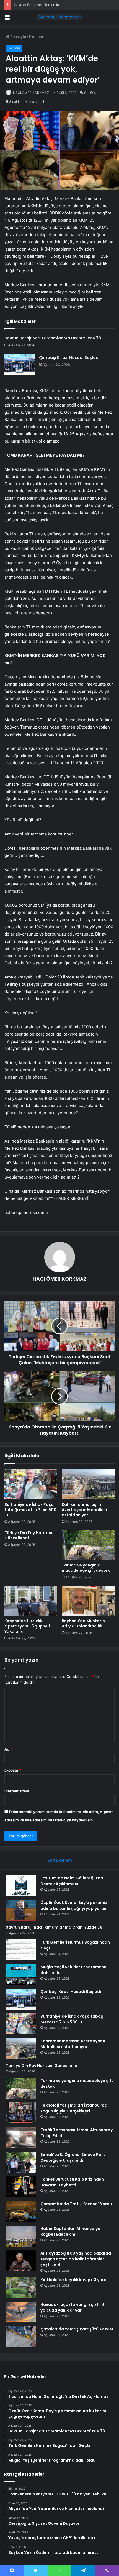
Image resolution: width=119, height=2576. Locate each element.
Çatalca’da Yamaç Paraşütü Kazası (77, 2329)
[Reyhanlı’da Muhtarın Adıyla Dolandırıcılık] (88, 1601)
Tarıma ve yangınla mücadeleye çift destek (86, 1568)
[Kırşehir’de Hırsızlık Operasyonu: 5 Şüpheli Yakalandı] (31, 1601)
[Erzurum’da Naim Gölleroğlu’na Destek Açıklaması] (21, 1886)
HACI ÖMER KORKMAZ (31, 93)
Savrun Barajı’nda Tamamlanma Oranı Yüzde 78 (54, 5)
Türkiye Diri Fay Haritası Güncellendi (28, 1535)
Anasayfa (18, 37)
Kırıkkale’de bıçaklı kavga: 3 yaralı (75, 2280)
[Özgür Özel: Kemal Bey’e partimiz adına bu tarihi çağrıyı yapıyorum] (21, 1910)
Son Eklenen (60, 1860)
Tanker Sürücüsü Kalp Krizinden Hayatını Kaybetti (72, 2182)
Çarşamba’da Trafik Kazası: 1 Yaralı (76, 2204)
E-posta (13, 1770)
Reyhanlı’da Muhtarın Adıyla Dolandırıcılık (83, 1623)
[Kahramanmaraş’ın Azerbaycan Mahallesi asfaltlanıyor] (88, 1484)
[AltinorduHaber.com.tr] (59, 17)
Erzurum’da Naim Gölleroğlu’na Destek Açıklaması (72, 1881)
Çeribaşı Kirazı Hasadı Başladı (69, 357)
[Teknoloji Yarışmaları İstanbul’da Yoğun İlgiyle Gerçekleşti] (21, 2113)
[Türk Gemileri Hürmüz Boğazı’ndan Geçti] (21, 1950)
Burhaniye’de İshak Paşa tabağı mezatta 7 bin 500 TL (30, 1510)
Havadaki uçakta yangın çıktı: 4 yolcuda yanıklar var (72, 2307)
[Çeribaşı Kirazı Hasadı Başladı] (20, 364)
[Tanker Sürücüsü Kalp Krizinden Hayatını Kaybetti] (21, 2187)
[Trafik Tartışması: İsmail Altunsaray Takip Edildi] (21, 2137)
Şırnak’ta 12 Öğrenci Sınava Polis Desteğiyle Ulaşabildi (73, 2157)
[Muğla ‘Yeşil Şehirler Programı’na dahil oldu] (21, 1975)
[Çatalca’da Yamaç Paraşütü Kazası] (21, 2337)
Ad (8, 1749)
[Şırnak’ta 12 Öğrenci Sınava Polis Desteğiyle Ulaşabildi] (21, 2162)
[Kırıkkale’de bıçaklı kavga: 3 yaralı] (21, 2287)
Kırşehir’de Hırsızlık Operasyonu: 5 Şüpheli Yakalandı (27, 1626)
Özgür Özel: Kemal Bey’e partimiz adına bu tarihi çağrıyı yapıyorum (74, 1906)
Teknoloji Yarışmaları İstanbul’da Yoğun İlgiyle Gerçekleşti (74, 2108)
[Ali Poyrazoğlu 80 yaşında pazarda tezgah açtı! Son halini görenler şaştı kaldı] (21, 2261)
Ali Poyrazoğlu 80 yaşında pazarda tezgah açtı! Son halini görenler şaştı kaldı (76, 2259)
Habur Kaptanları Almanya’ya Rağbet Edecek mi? (70, 2231)
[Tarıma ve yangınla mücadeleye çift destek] (88, 1545)
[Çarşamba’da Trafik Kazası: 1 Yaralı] (21, 2211)
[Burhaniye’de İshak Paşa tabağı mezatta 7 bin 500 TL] (31, 1484)
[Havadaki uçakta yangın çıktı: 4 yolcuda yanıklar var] (21, 2312)
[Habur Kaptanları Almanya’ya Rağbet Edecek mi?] (21, 2236)
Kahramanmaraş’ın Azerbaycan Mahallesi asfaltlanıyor (84, 1510)
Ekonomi (36, 37)
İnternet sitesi (17, 1791)
